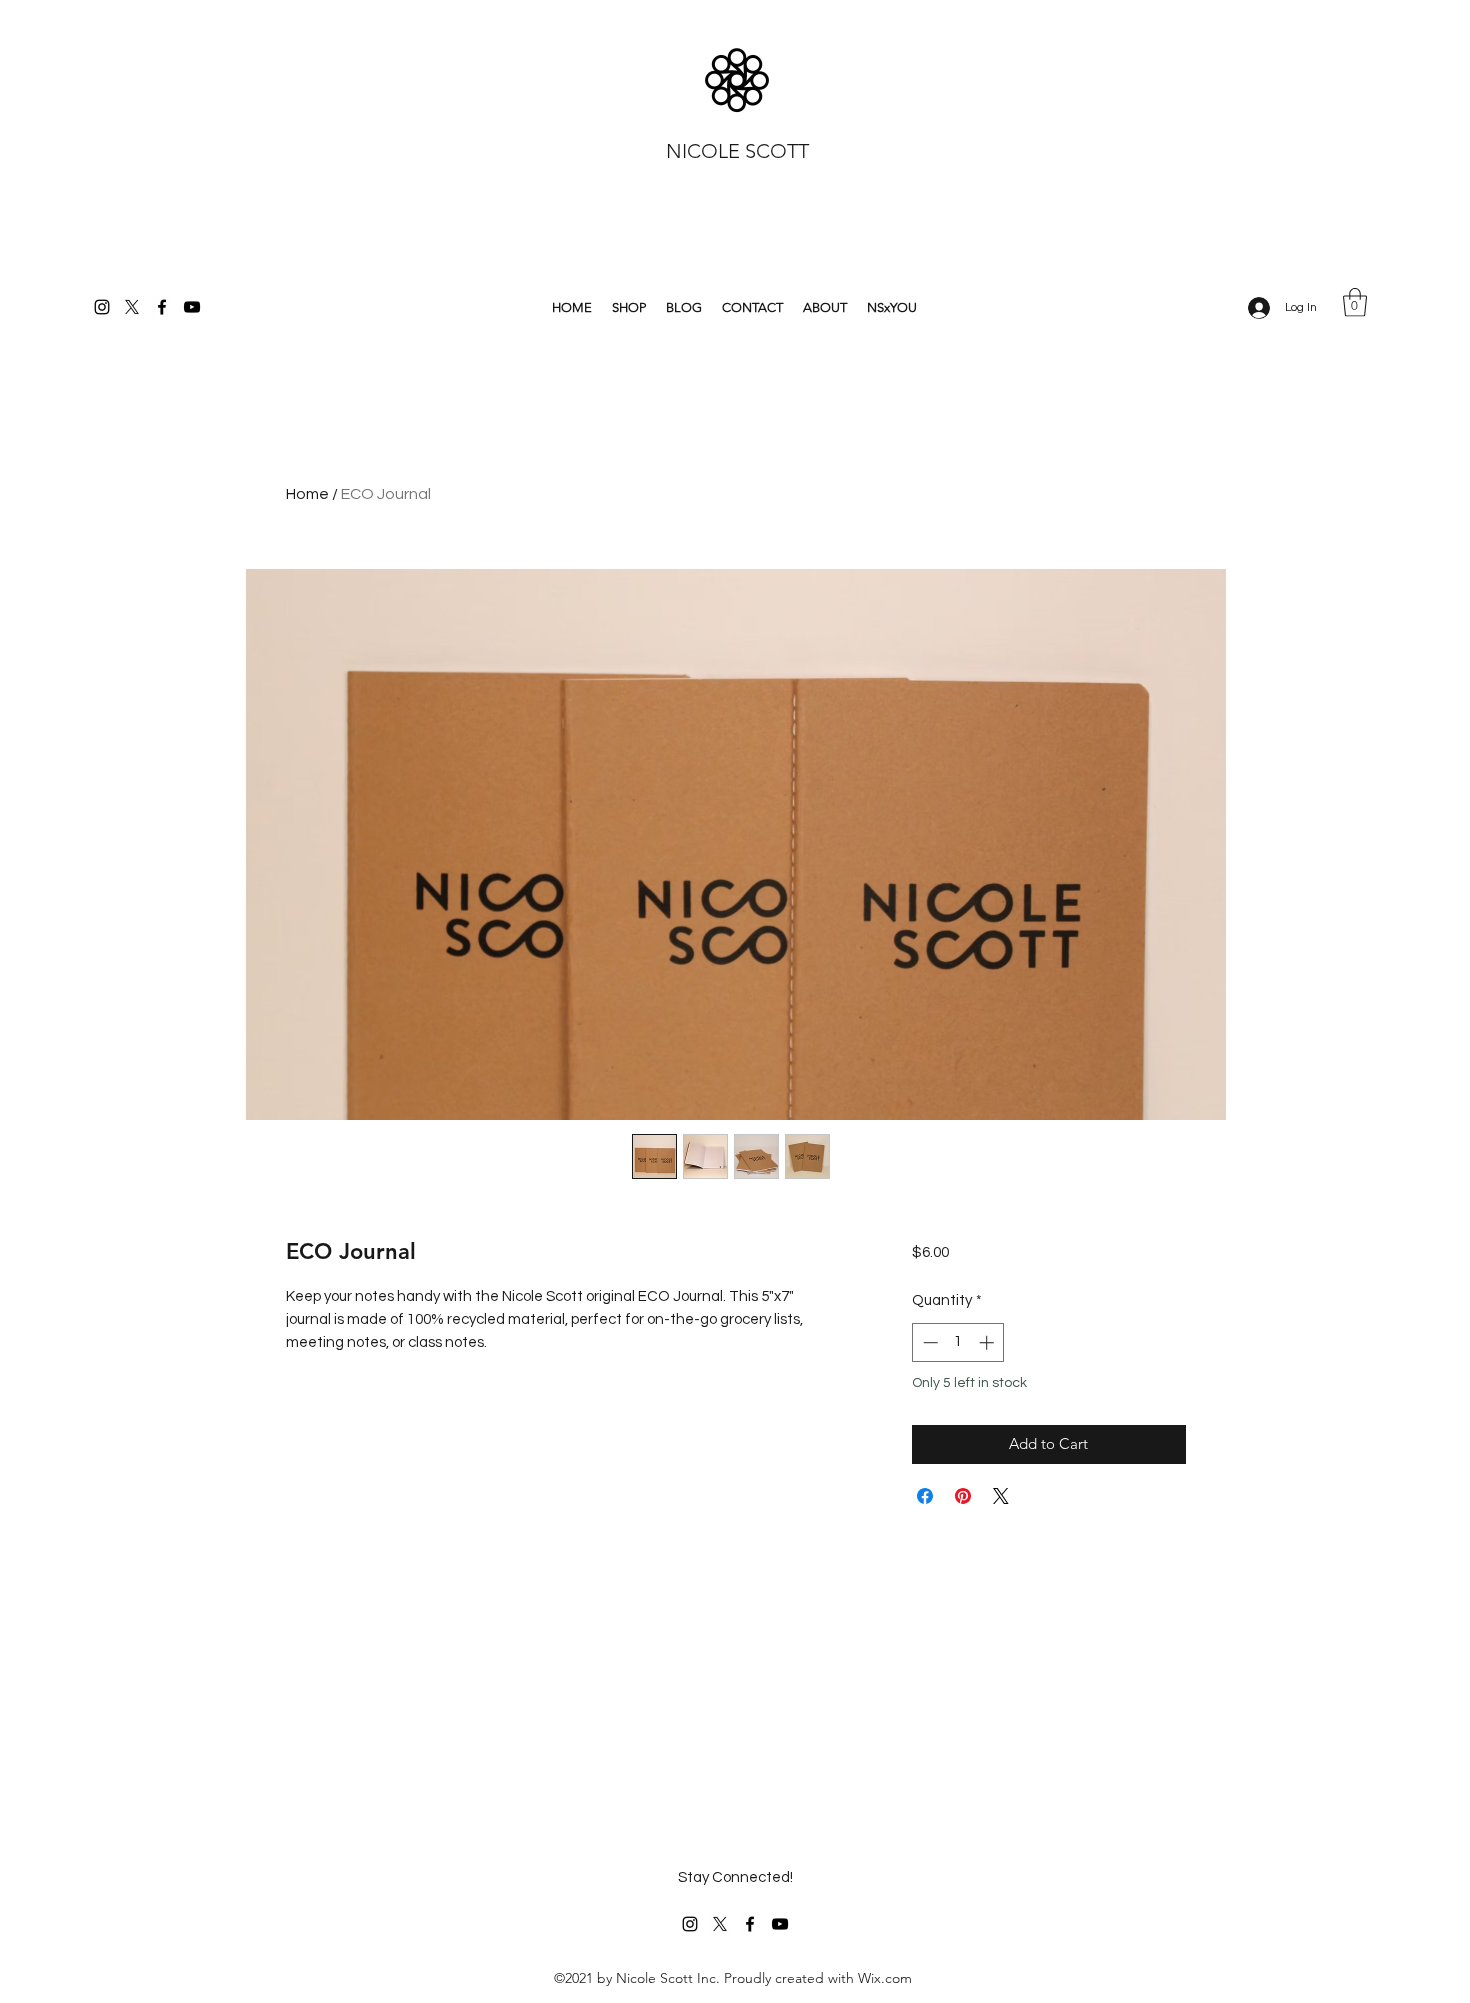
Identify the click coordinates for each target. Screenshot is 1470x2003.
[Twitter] (132, 307)
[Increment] (988, 1342)
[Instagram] (102, 307)
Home (307, 494)
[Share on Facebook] (925, 1496)
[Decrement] (928, 1342)
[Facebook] (162, 307)
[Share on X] (1001, 1496)
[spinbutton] (958, 1342)
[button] (1355, 302)
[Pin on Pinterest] (963, 1496)
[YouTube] (192, 307)
